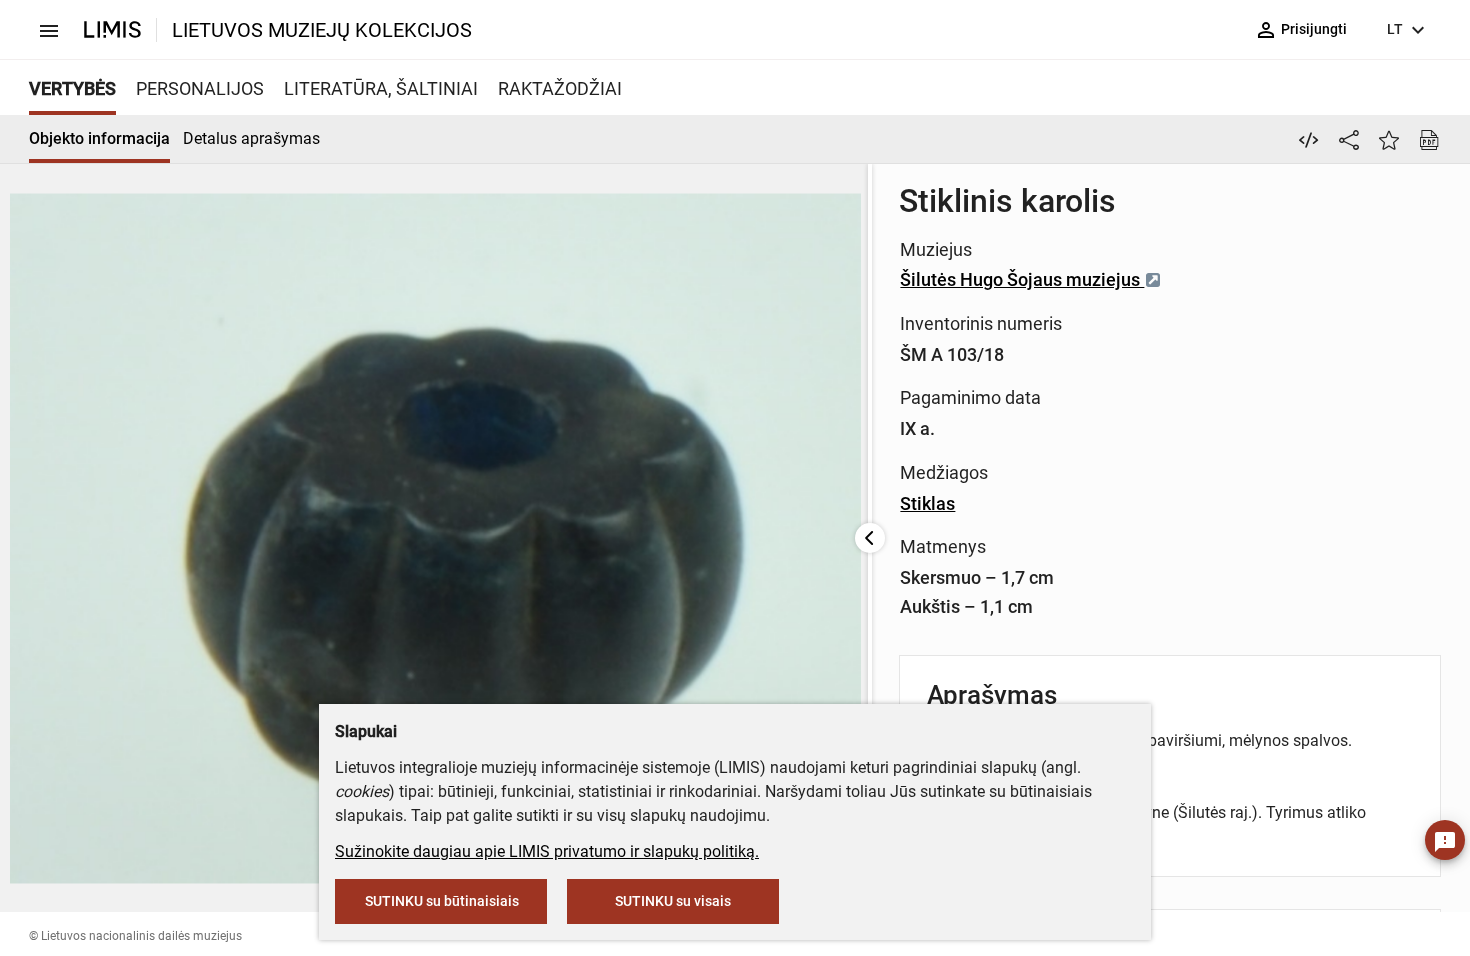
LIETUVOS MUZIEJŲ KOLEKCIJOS (322, 30)
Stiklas (927, 503)
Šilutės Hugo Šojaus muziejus (1022, 279)
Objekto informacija (99, 138)
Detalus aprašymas (251, 138)
